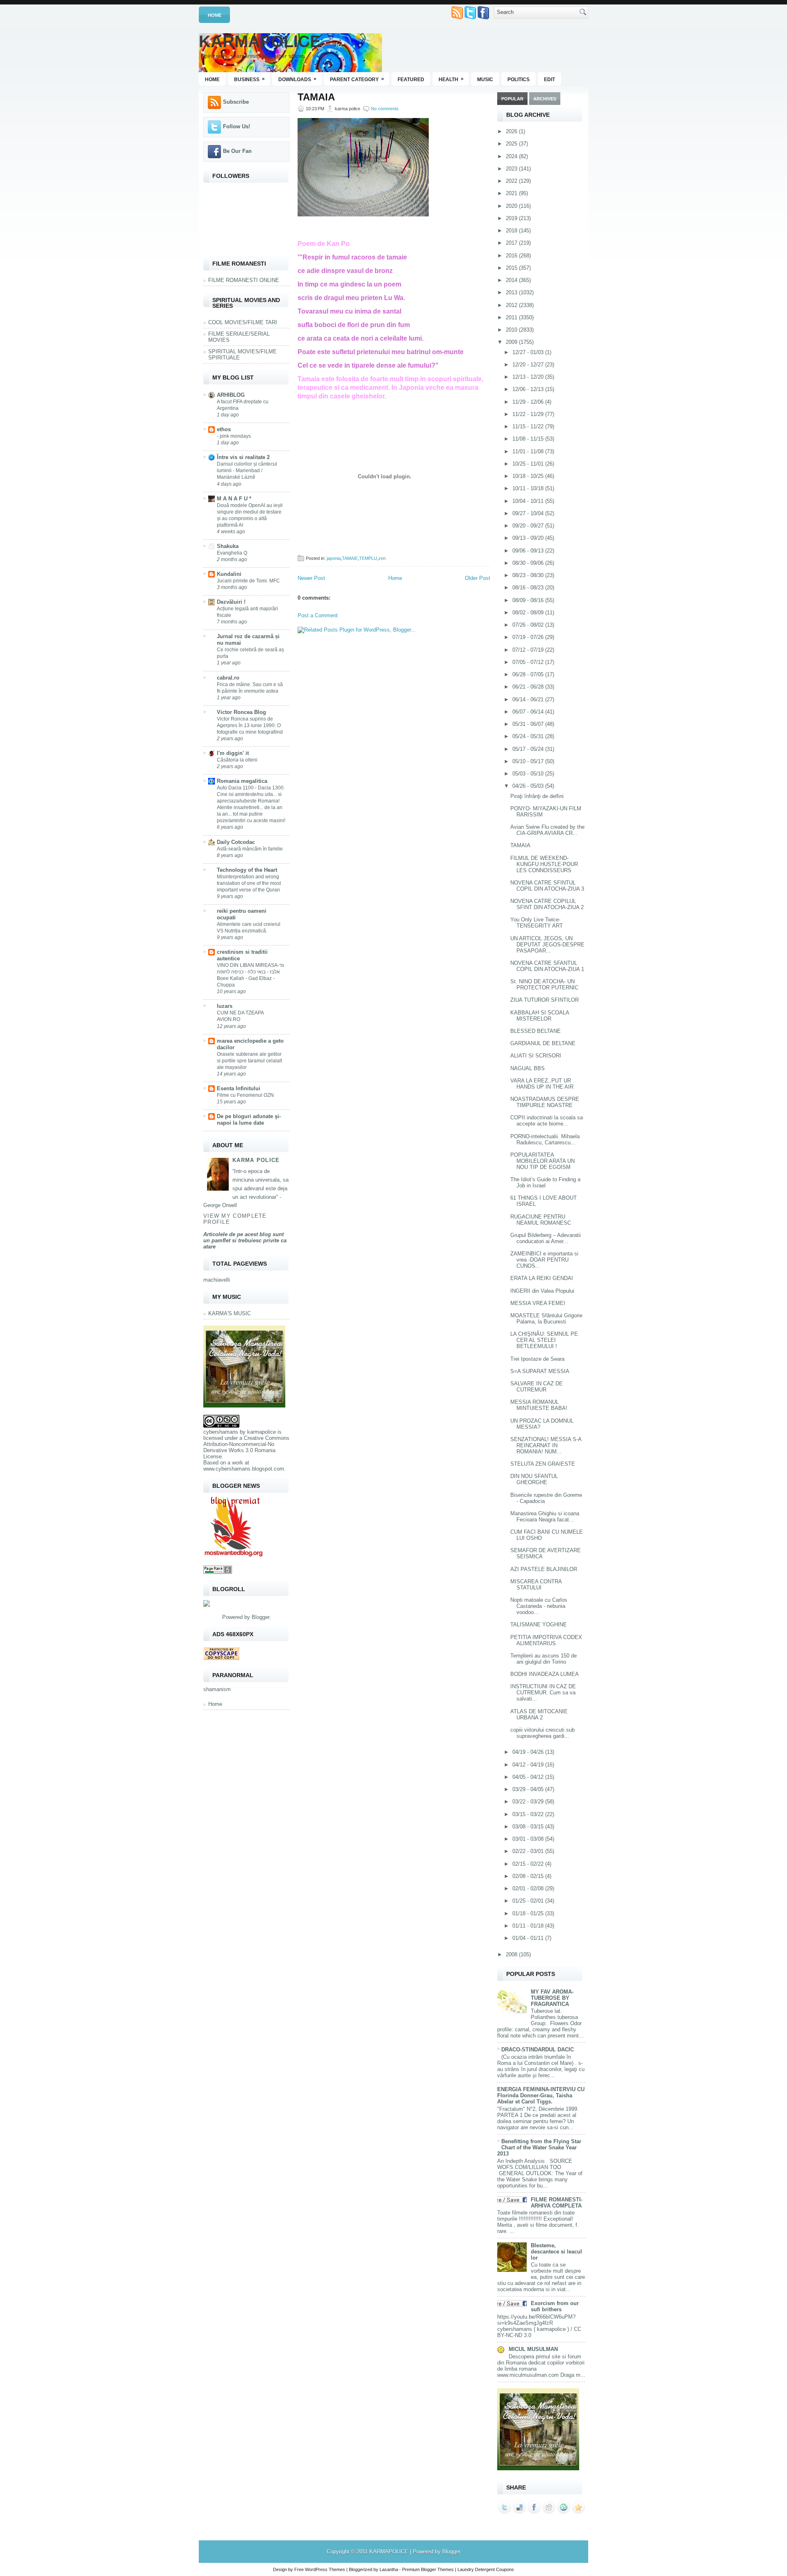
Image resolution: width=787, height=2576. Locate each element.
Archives (545, 99)
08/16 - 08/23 (529, 588)
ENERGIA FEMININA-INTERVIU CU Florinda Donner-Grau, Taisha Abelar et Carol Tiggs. (541, 2095)
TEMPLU (368, 558)
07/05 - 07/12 (529, 662)
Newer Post (311, 578)
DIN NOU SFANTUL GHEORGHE (534, 1479)
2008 (512, 1954)
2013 (512, 292)
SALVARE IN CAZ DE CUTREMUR (537, 1387)
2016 (512, 256)
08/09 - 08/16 (529, 600)
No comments (385, 109)
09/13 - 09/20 (529, 538)
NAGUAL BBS (528, 1068)
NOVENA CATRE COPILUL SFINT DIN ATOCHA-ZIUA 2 (547, 904)
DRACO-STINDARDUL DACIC (538, 2050)
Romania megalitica (242, 781)
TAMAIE (350, 558)
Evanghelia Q (232, 553)
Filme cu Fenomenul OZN (245, 1095)
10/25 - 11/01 (529, 464)
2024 (512, 156)
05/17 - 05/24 (529, 749)
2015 (512, 268)
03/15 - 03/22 (529, 1814)
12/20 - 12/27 (529, 365)
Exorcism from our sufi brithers (555, 2306)
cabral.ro (228, 678)
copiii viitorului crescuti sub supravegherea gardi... (542, 1733)
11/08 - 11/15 (529, 439)
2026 (512, 131)
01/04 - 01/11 (529, 1938)
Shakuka (228, 546)
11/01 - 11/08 (529, 451)
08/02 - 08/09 (529, 613)
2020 (512, 206)
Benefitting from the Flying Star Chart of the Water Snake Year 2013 (539, 2147)
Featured (411, 80)
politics (519, 80)
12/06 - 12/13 (529, 389)
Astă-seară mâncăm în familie (250, 849)
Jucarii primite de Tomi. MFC (248, 581)
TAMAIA (316, 97)
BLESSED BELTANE (536, 1031)
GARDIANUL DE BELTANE (543, 1043)
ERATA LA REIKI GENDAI (542, 1278)
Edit (549, 80)
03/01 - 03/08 (529, 1839)
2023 (512, 169)
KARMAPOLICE (260, 41)
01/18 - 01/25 (529, 1913)
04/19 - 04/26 (529, 1752)
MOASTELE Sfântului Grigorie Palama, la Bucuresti (546, 1319)
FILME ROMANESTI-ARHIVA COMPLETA (557, 2203)
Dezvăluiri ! (231, 602)
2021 (512, 193)
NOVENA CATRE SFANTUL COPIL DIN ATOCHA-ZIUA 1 (547, 966)
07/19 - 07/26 (529, 637)
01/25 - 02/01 (529, 1901)
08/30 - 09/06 (529, 563)
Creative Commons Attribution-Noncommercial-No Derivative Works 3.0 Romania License (246, 1447)
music (485, 80)
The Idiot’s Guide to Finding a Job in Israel (545, 1182)
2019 (512, 218)
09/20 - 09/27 (529, 526)
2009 (512, 342)
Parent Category (357, 79)
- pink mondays (234, 436)
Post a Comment (318, 615)
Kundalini (229, 574)
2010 (512, 330)
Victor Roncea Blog (241, 712)
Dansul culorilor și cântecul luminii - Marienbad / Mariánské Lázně (247, 471)
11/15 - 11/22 (529, 426)
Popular (512, 99)
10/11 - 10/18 (529, 488)
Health (451, 79)
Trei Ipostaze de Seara (537, 1359)
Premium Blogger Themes (428, 2569)
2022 (512, 181)
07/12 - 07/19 (529, 650)
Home (215, 15)
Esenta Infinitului (239, 1088)
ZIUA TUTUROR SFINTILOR (545, 1000)
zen (382, 558)
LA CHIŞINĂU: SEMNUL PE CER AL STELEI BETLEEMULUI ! (544, 1340)
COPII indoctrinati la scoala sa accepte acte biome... (547, 1121)
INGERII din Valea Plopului (542, 1291)
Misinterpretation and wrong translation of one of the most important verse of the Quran (249, 883)
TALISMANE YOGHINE (539, 1624)
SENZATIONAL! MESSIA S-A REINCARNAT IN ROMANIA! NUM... (546, 1445)
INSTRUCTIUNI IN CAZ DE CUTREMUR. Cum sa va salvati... (543, 1693)
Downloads (297, 79)
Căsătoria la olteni (237, 760)
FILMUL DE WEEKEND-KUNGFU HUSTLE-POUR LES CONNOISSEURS (544, 864)
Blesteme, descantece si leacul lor (556, 2252)
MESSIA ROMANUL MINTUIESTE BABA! (539, 1405)
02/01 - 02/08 (529, 1888)
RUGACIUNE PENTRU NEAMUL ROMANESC (541, 1220)
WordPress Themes (325, 2569)
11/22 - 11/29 (529, 414)
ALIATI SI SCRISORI (536, 1056)
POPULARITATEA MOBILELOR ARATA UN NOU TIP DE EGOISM (542, 1161)
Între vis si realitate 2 (243, 457)
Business (249, 79)
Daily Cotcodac (236, 842)
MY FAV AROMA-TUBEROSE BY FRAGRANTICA (552, 1998)
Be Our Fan (237, 151)
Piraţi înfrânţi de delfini (537, 796)
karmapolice (262, 1432)
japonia (334, 558)
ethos (224, 429)
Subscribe (236, 102)
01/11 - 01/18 (529, 1926)
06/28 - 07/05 (529, 674)
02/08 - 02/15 (529, 1876)
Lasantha (389, 2569)
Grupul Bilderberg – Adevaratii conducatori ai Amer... (546, 1238)
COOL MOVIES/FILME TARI (243, 322)
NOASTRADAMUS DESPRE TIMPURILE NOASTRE (545, 1102)
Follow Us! (237, 126)
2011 (512, 317)
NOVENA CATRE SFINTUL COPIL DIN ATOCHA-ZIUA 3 (547, 886)
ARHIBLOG (231, 395)
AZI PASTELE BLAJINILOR (544, 1569)
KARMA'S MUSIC (230, 1313)
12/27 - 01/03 (529, 352)
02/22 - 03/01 (529, 1851)
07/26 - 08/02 (529, 625)
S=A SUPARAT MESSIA (540, 1371)
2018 (512, 231)
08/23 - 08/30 (529, 575)
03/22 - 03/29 (529, 1802)
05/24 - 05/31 (529, 736)
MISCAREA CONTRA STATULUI (536, 1585)
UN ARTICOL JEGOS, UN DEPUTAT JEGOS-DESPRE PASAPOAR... (547, 945)
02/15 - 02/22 (529, 1864)
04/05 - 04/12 (529, 1777)
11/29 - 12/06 (529, 402)
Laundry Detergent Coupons (486, 2569)
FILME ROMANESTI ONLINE (244, 280)
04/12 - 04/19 (529, 1765)
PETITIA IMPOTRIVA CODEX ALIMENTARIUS (546, 1640)
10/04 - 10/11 (529, 501)
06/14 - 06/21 (529, 699)
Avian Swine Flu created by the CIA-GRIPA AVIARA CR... (547, 830)
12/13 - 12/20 (529, 377)
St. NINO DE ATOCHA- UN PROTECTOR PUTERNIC (544, 984)
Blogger (260, 1617)
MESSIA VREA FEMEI (538, 1303)
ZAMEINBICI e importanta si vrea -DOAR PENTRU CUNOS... (544, 1260)
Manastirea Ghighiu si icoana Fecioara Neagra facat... (545, 1516)
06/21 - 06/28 (529, 687)
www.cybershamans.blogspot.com (244, 1469)
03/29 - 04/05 (529, 1789)
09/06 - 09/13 (529, 551)
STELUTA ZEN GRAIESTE (543, 1464)
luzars (225, 1006)
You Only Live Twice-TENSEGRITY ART (537, 923)
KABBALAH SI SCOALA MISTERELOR (540, 1016)
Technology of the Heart (247, 870)
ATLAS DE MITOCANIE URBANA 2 (539, 1714)
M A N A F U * (234, 499)
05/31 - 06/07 (529, 724)
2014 (512, 280)
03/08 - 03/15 (529, 1827)
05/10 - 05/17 (529, 761)
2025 (512, 144)
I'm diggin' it (233, 753)
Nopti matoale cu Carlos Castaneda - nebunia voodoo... (539, 1606)
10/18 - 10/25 (529, 476)
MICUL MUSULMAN (533, 2349)
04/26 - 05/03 (529, 786)
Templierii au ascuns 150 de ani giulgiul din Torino (544, 1659)
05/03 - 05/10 (529, 774)
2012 (512, 305)
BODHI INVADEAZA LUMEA (545, 1674)
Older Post (478, 578)
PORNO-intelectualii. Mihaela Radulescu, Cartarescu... (545, 1139)
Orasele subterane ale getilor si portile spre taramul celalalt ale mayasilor (249, 1061)
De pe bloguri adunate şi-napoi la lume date (249, 1120)
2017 (512, 243)
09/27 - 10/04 (529, 513)
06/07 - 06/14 (529, 712)
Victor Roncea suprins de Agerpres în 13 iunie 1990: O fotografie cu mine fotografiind (250, 725)
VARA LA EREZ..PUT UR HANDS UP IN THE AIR (542, 1084)
